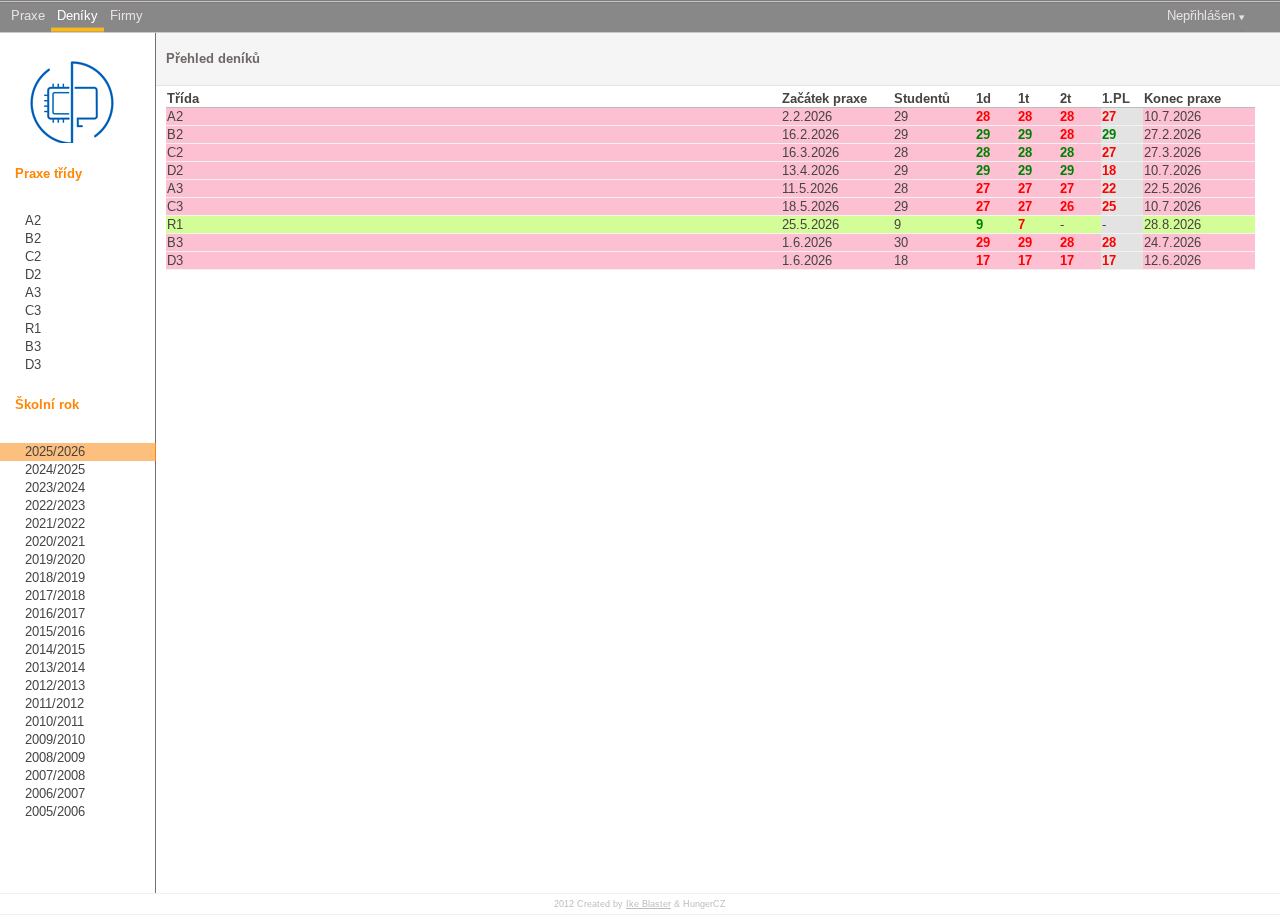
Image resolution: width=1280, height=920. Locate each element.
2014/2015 (55, 649)
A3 (33, 292)
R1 (33, 328)
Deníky (77, 15)
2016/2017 (55, 613)
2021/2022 (55, 523)
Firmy (126, 15)
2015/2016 (55, 631)
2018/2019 (55, 577)
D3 (33, 364)
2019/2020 (55, 559)
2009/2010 (55, 739)
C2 (33, 256)
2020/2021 (55, 541)
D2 (33, 274)
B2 (33, 238)
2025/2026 (55, 451)
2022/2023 (55, 505)
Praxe (28, 15)
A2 (33, 220)
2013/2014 (55, 667)
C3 (33, 310)
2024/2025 (55, 469)
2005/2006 (55, 811)
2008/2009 (55, 757)
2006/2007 (55, 793)
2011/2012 (54, 703)
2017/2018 (55, 595)
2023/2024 (55, 487)
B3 (33, 346)
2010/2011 (54, 721)
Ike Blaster (648, 904)
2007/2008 (55, 775)
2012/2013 (55, 685)
